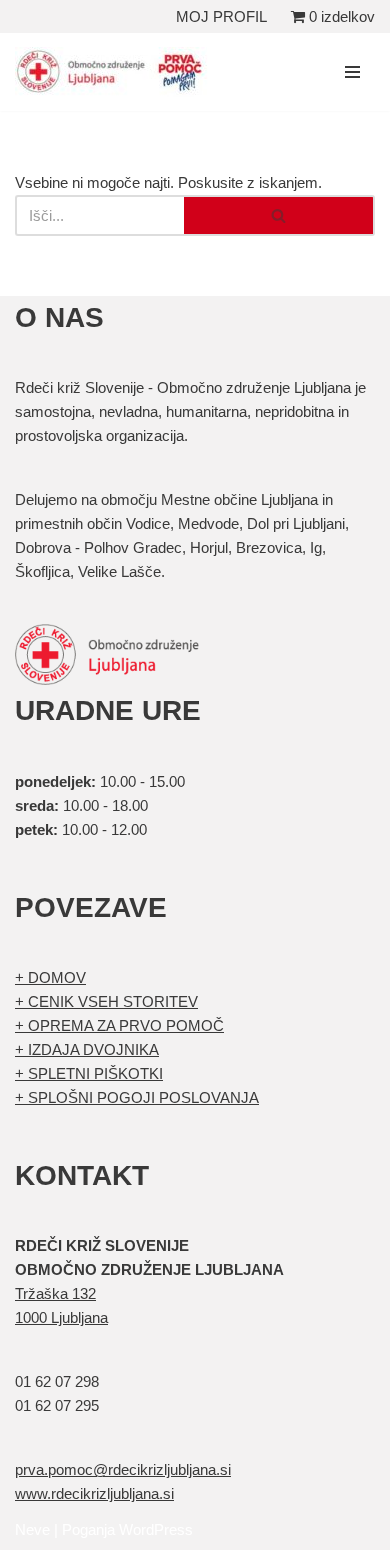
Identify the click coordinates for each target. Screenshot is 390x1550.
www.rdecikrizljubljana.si (94, 1493)
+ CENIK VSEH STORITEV (106, 1001)
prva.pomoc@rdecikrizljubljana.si (123, 1469)
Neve (32, 1529)
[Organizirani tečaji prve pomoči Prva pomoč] (115, 72)
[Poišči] (279, 215)
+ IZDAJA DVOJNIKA (87, 1049)
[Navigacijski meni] (352, 72)
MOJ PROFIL (221, 16)
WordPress (156, 1529)
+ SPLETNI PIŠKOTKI (89, 1073)
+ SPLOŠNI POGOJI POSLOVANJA (137, 1097)
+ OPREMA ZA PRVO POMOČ (119, 1025)
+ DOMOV (50, 977)
